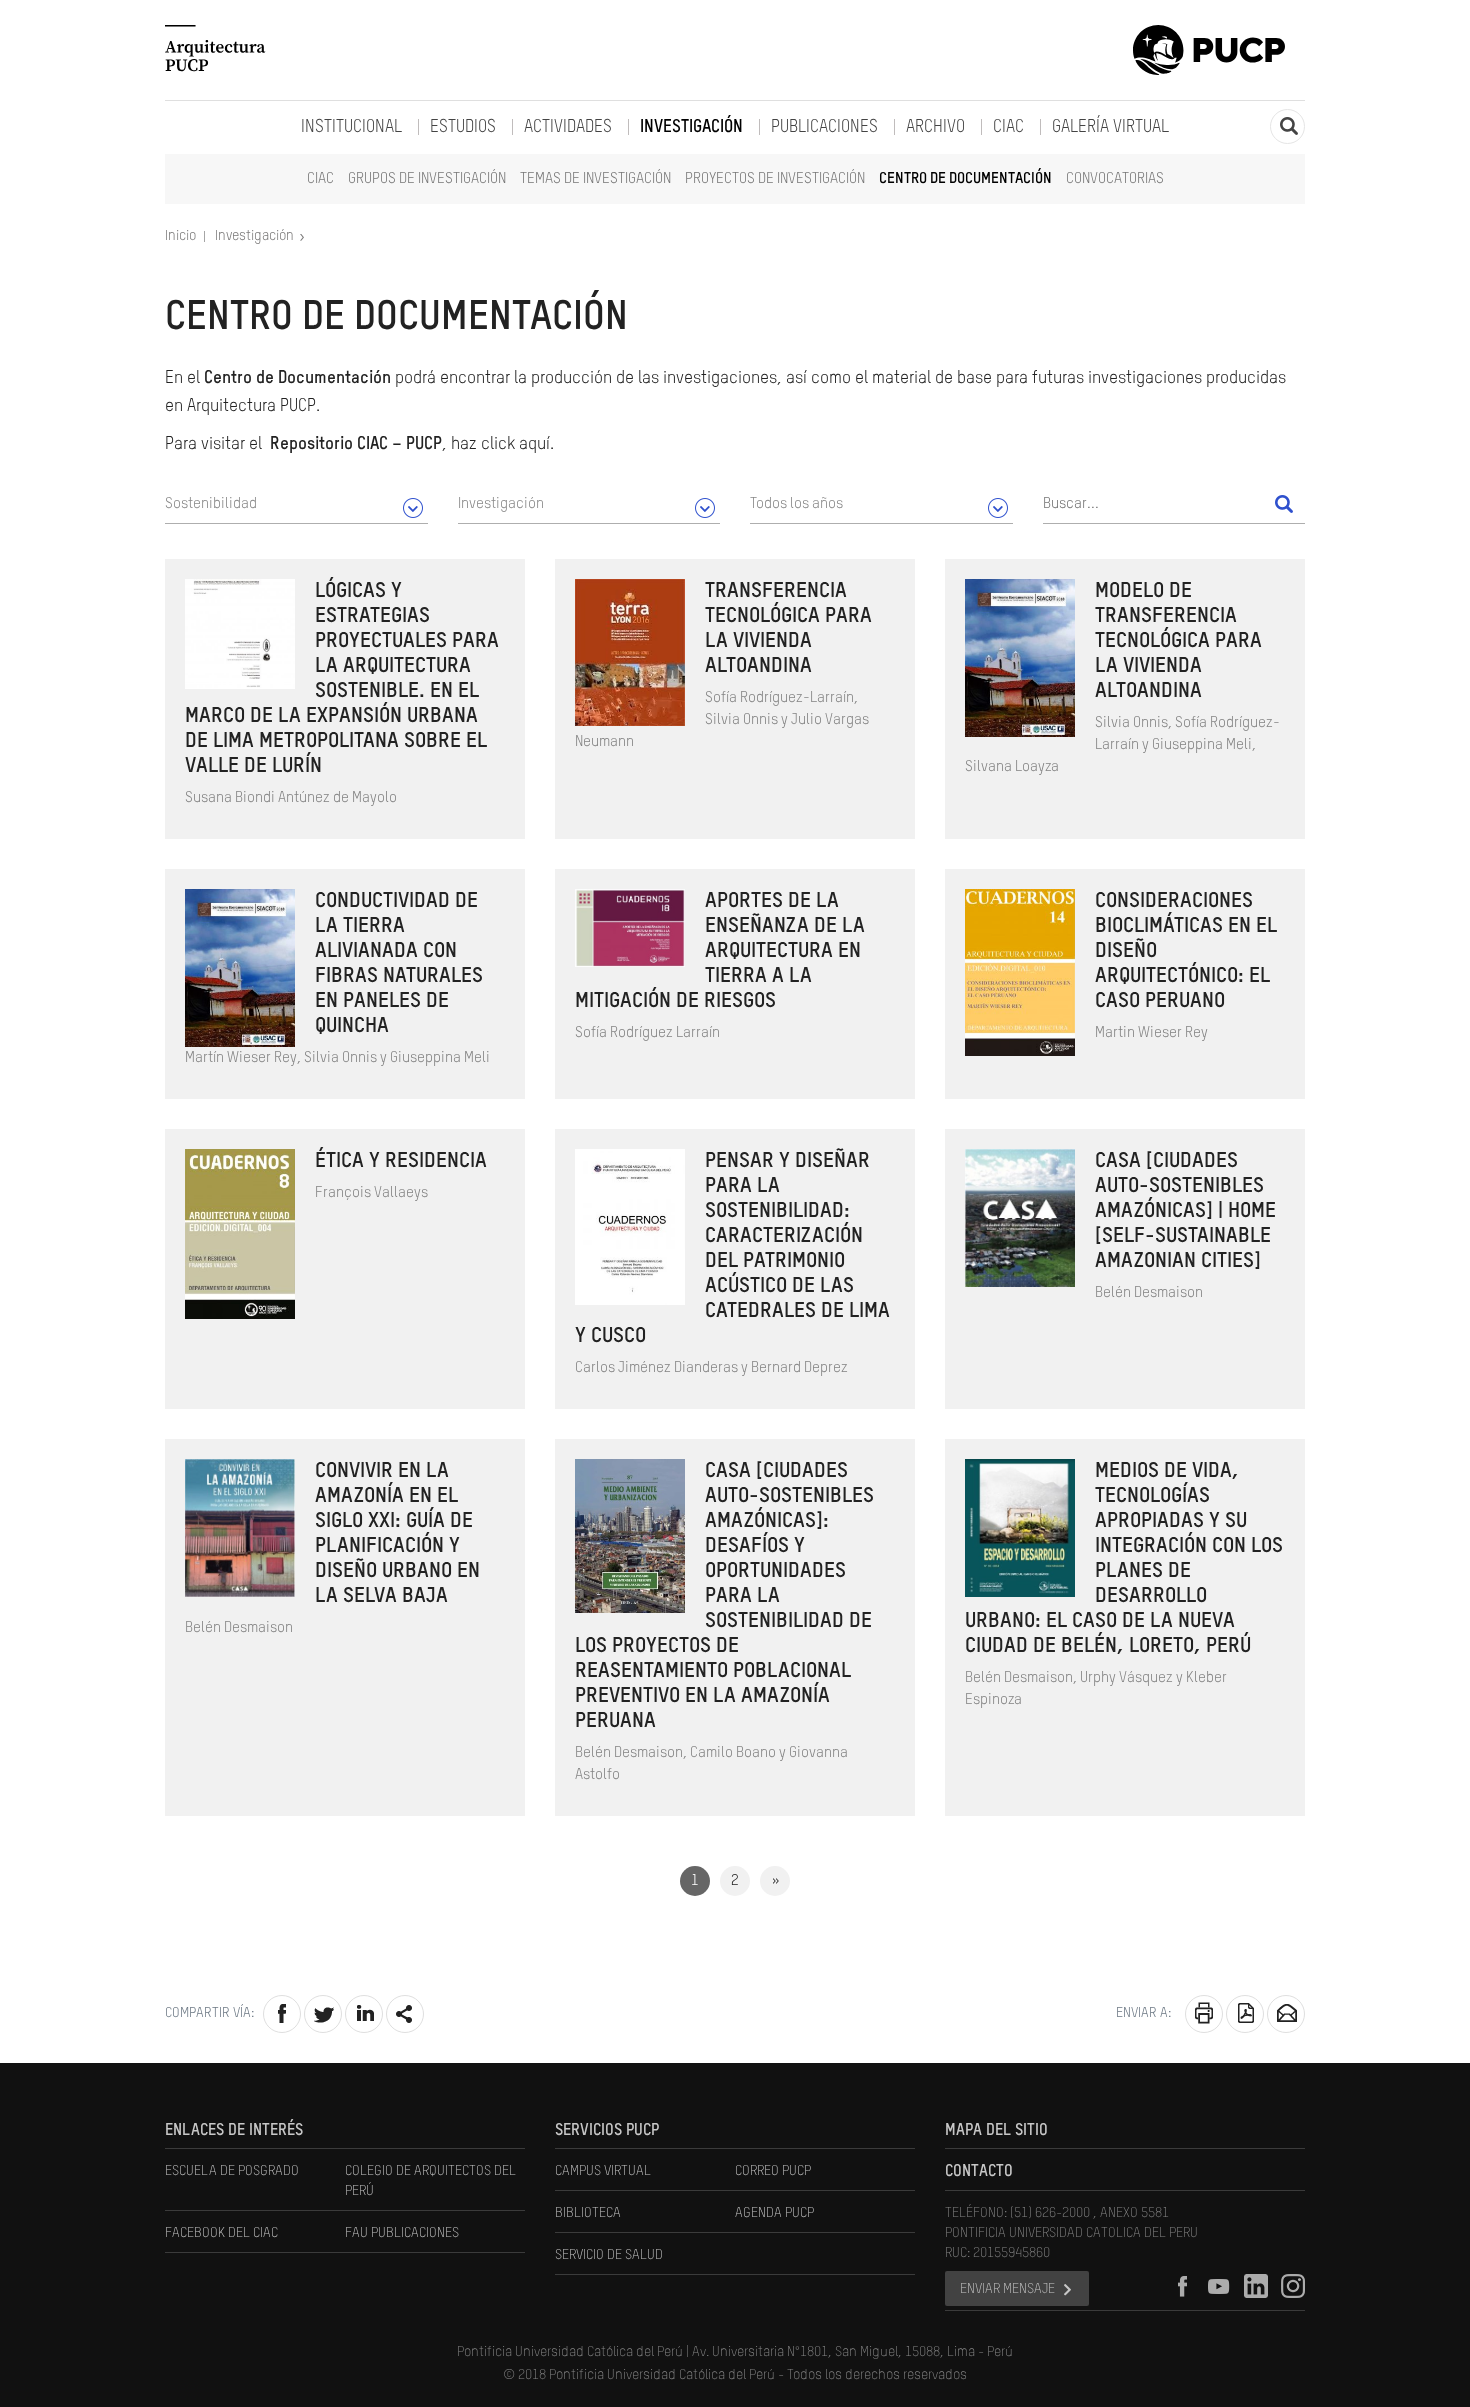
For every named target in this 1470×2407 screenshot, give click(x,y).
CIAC (320, 178)
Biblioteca (588, 2213)
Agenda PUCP (774, 2213)
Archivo (935, 127)
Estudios (463, 127)
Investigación (691, 127)
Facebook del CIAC (221, 2233)
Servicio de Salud (609, 2255)
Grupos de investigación (427, 178)
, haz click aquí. (412, 444)
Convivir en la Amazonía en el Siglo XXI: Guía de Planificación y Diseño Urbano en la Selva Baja (397, 1534)
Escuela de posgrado (232, 2171)
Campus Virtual (603, 2171)
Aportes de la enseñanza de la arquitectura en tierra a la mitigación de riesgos (720, 951)
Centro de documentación (965, 178)
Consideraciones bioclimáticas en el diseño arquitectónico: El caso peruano (1186, 951)
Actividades (568, 127)
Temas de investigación (595, 178)
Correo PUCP (773, 2171)
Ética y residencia (401, 1161)
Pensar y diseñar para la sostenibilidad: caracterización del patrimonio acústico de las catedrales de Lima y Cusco (732, 1249)
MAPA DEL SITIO (996, 2131)
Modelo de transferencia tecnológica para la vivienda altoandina (1178, 641)
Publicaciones (824, 127)
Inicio (182, 236)
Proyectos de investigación (775, 178)
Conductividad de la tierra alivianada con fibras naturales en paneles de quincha (399, 964)
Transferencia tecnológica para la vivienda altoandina (788, 629)
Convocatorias (1115, 178)
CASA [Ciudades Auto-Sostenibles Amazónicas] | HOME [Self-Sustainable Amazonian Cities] (1185, 1211)
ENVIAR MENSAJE (1007, 2289)
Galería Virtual (1110, 127)
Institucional (351, 127)
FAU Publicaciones (402, 2233)
